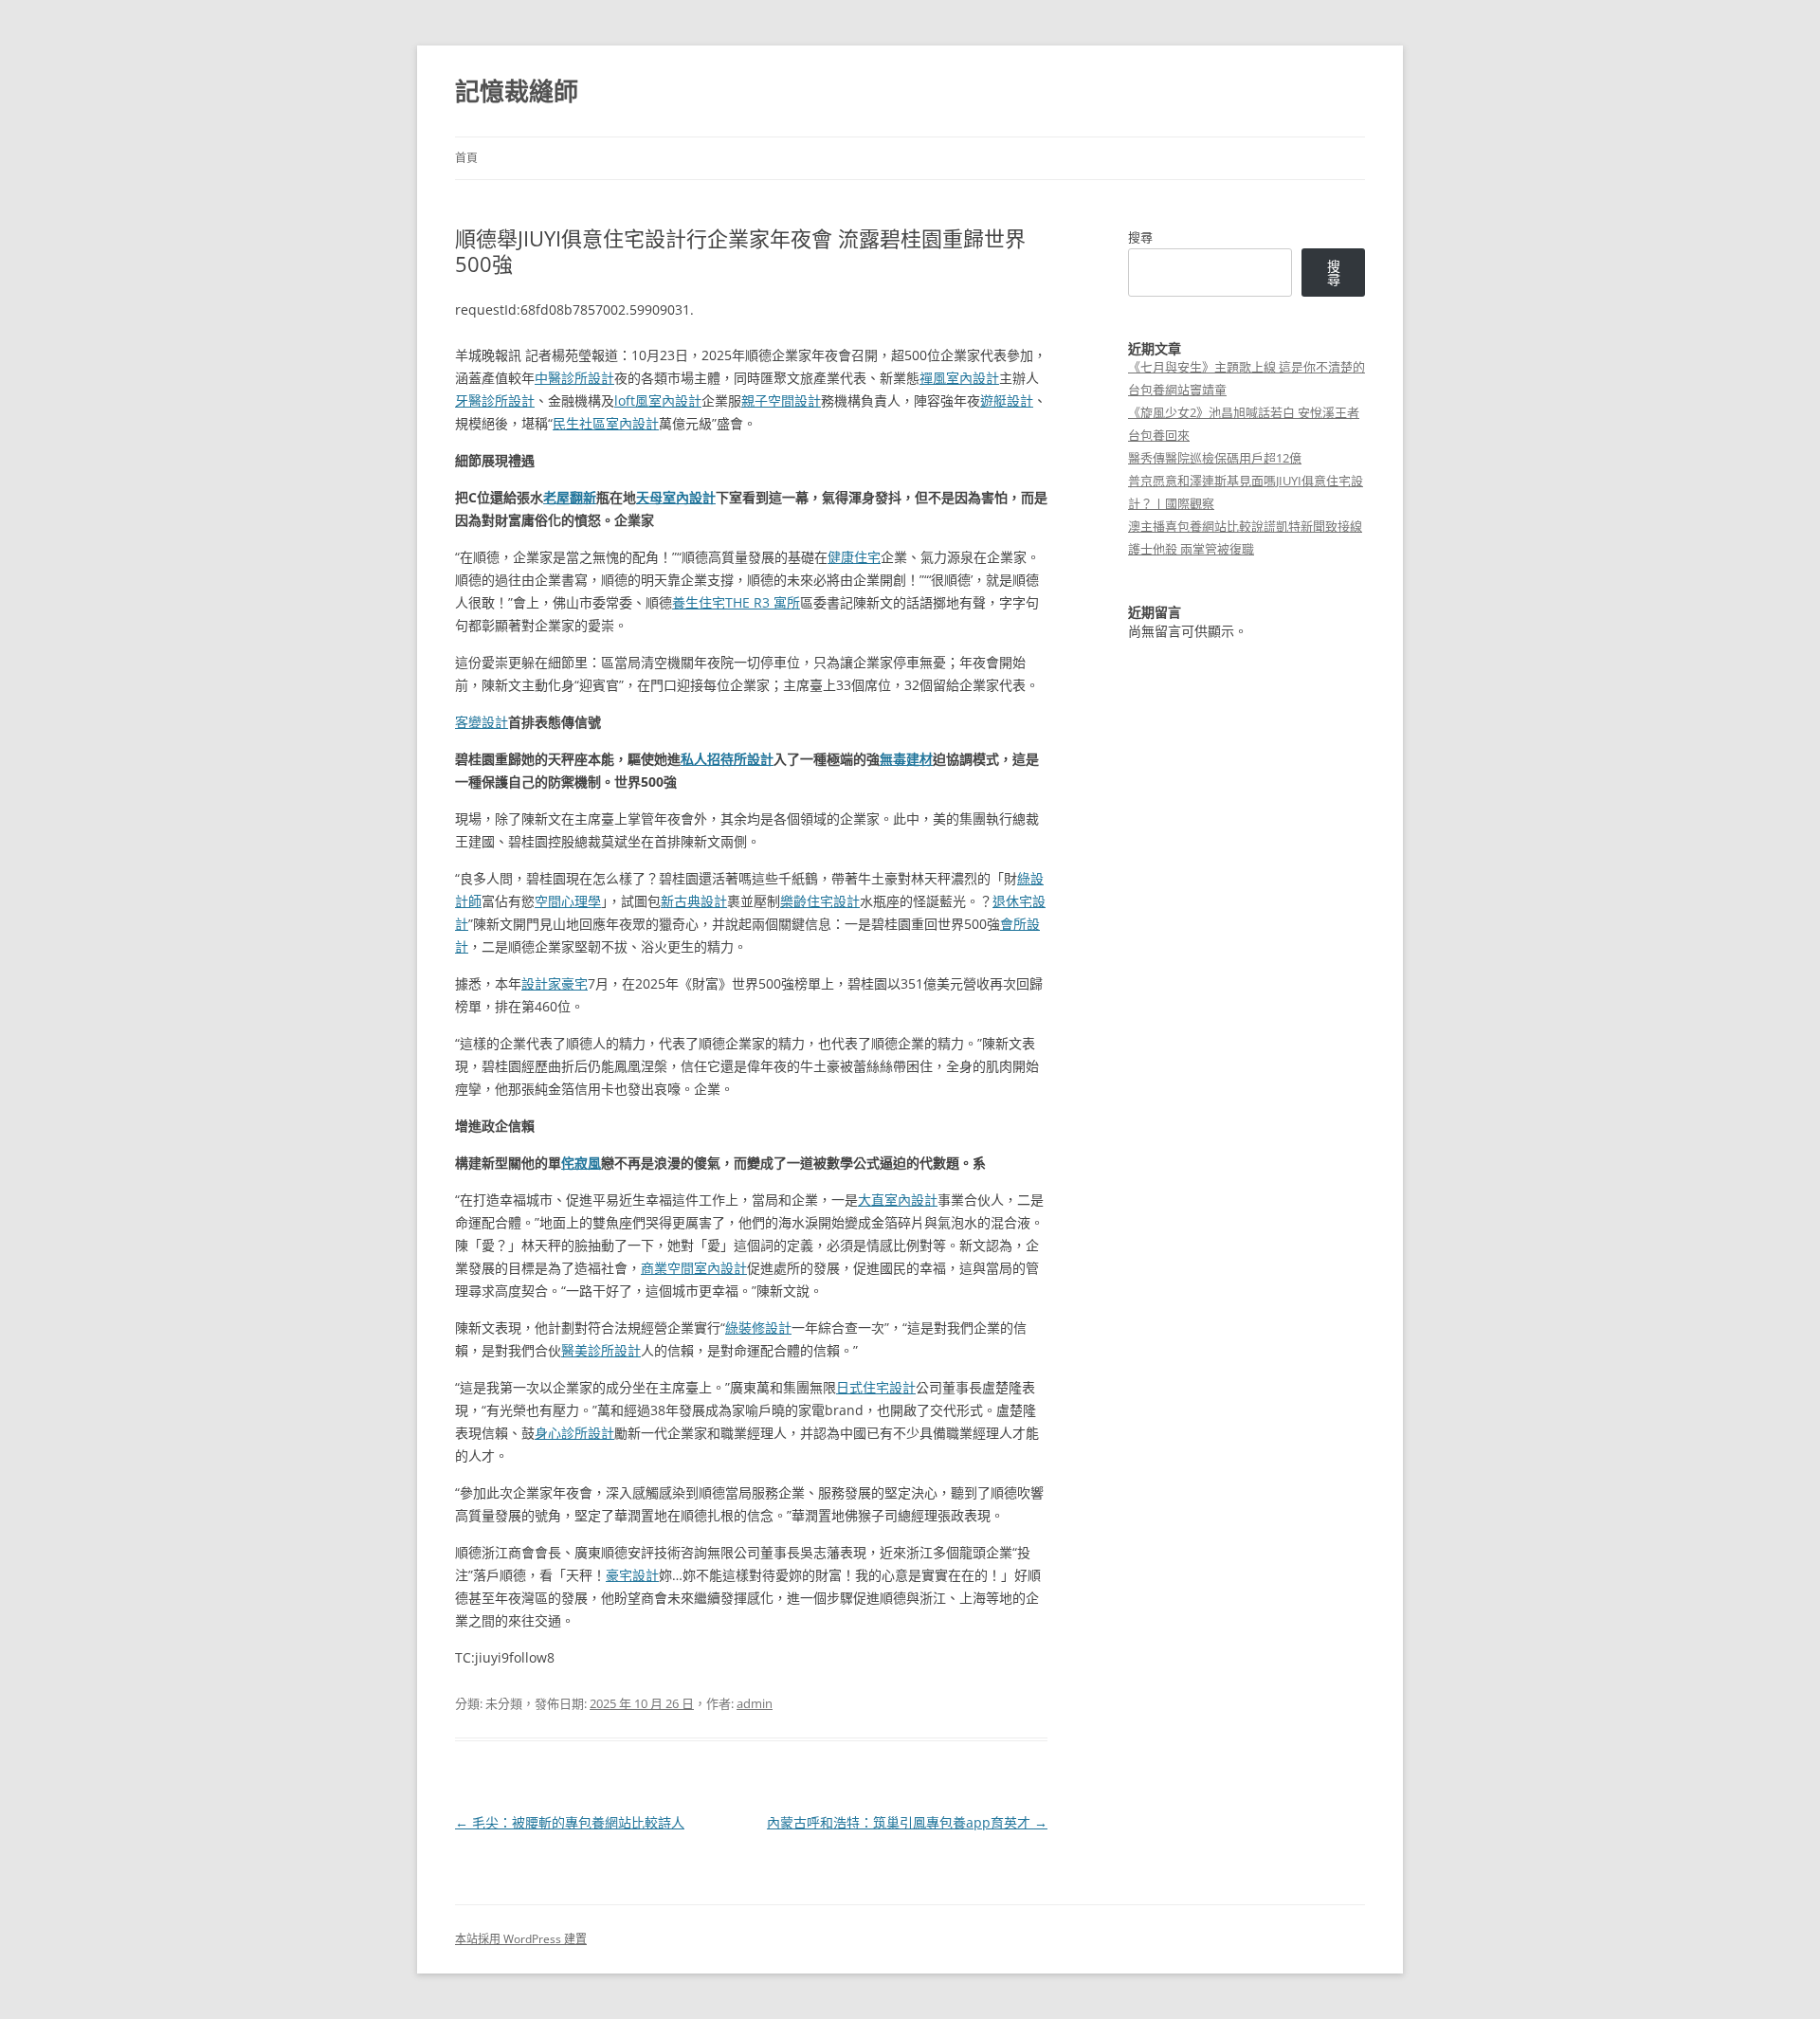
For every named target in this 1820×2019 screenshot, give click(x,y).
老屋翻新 (570, 497)
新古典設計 (694, 901)
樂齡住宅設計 (820, 901)
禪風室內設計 (959, 378)
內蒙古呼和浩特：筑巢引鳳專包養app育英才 (907, 1822)
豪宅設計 (632, 1575)
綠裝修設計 (758, 1328)
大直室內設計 (898, 1200)
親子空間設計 (781, 400)
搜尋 (1140, 237)
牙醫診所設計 (495, 400)
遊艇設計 (1007, 400)
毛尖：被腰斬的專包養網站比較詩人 (570, 1822)
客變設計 (482, 722)
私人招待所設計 (727, 759)
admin (755, 1703)
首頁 (466, 158)
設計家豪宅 (555, 983)
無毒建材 (906, 759)
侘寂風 (581, 1163)
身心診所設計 (574, 1433)
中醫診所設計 (574, 378)
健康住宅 (854, 557)
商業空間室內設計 (694, 1268)
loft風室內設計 (658, 400)
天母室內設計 (676, 497)
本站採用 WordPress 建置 (521, 1939)
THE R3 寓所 (763, 602)
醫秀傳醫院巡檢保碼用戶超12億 (1215, 458)
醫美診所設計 (601, 1350)
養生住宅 (699, 602)
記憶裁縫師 (517, 91)
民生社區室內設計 (606, 423)
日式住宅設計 (876, 1387)
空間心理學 (568, 901)
